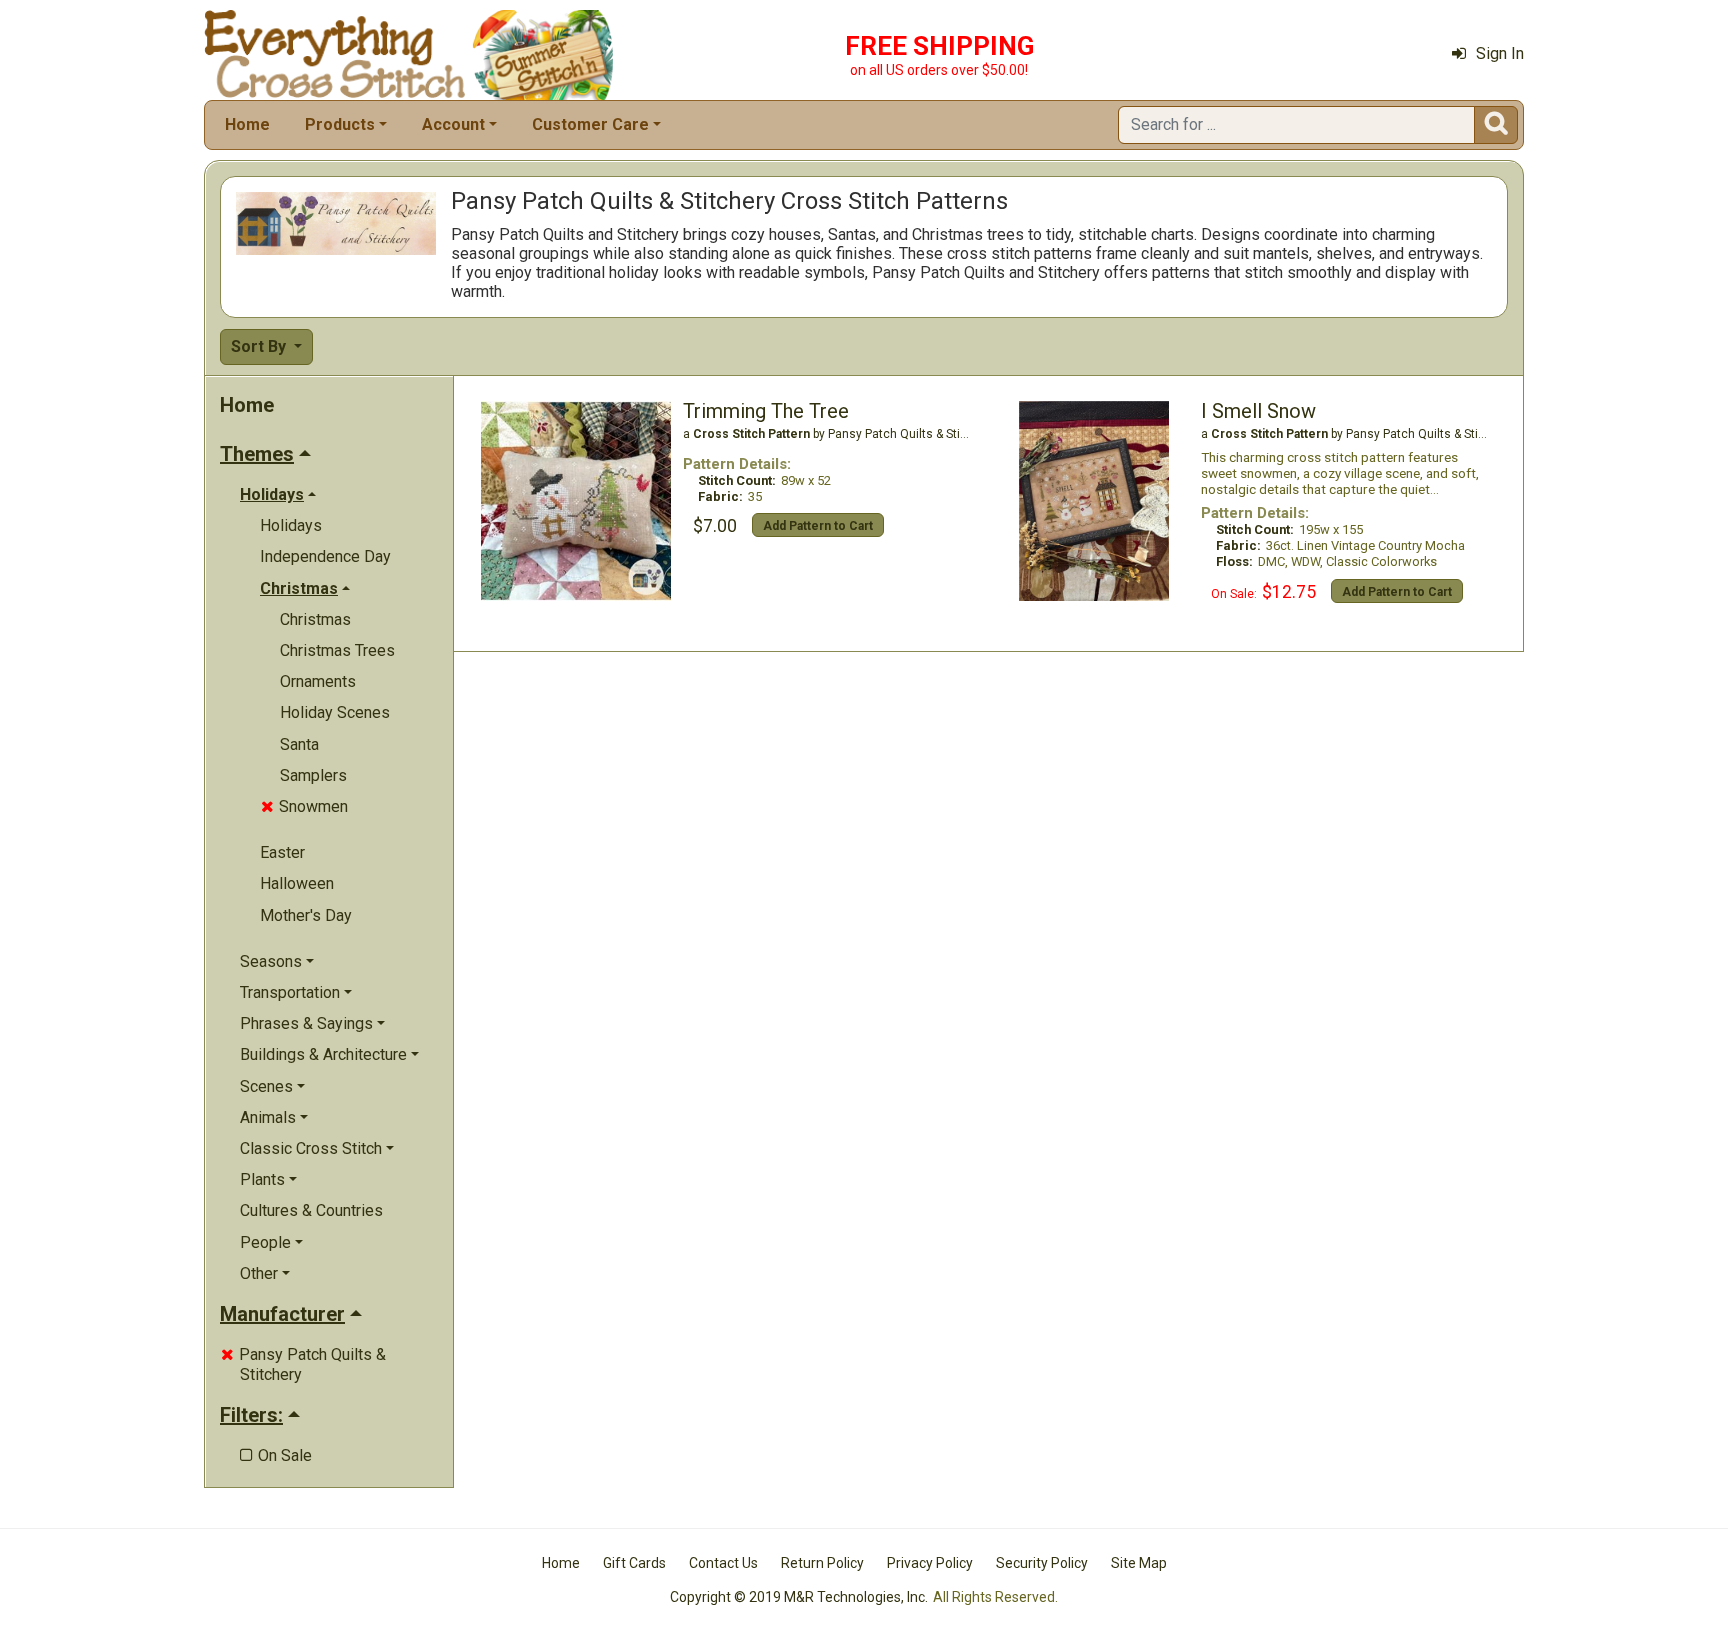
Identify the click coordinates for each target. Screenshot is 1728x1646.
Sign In (1500, 53)
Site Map (1139, 1563)
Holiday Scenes (335, 712)
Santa (299, 744)
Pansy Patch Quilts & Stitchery (303, 1364)
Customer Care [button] (590, 124)
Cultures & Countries (311, 1210)
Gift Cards (634, 1563)
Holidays (291, 525)
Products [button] (340, 124)
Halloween (297, 883)
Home (247, 124)
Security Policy (1042, 1563)
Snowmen (304, 806)
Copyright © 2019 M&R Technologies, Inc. (799, 1597)
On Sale (276, 1455)
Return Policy (822, 1563)
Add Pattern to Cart (818, 526)
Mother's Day (306, 915)
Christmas (315, 619)
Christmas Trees (337, 650)
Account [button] (453, 124)
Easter (282, 852)
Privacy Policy (930, 1563)
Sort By (260, 346)
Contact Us (723, 1563)
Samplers (313, 775)
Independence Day (325, 556)
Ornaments (318, 681)
